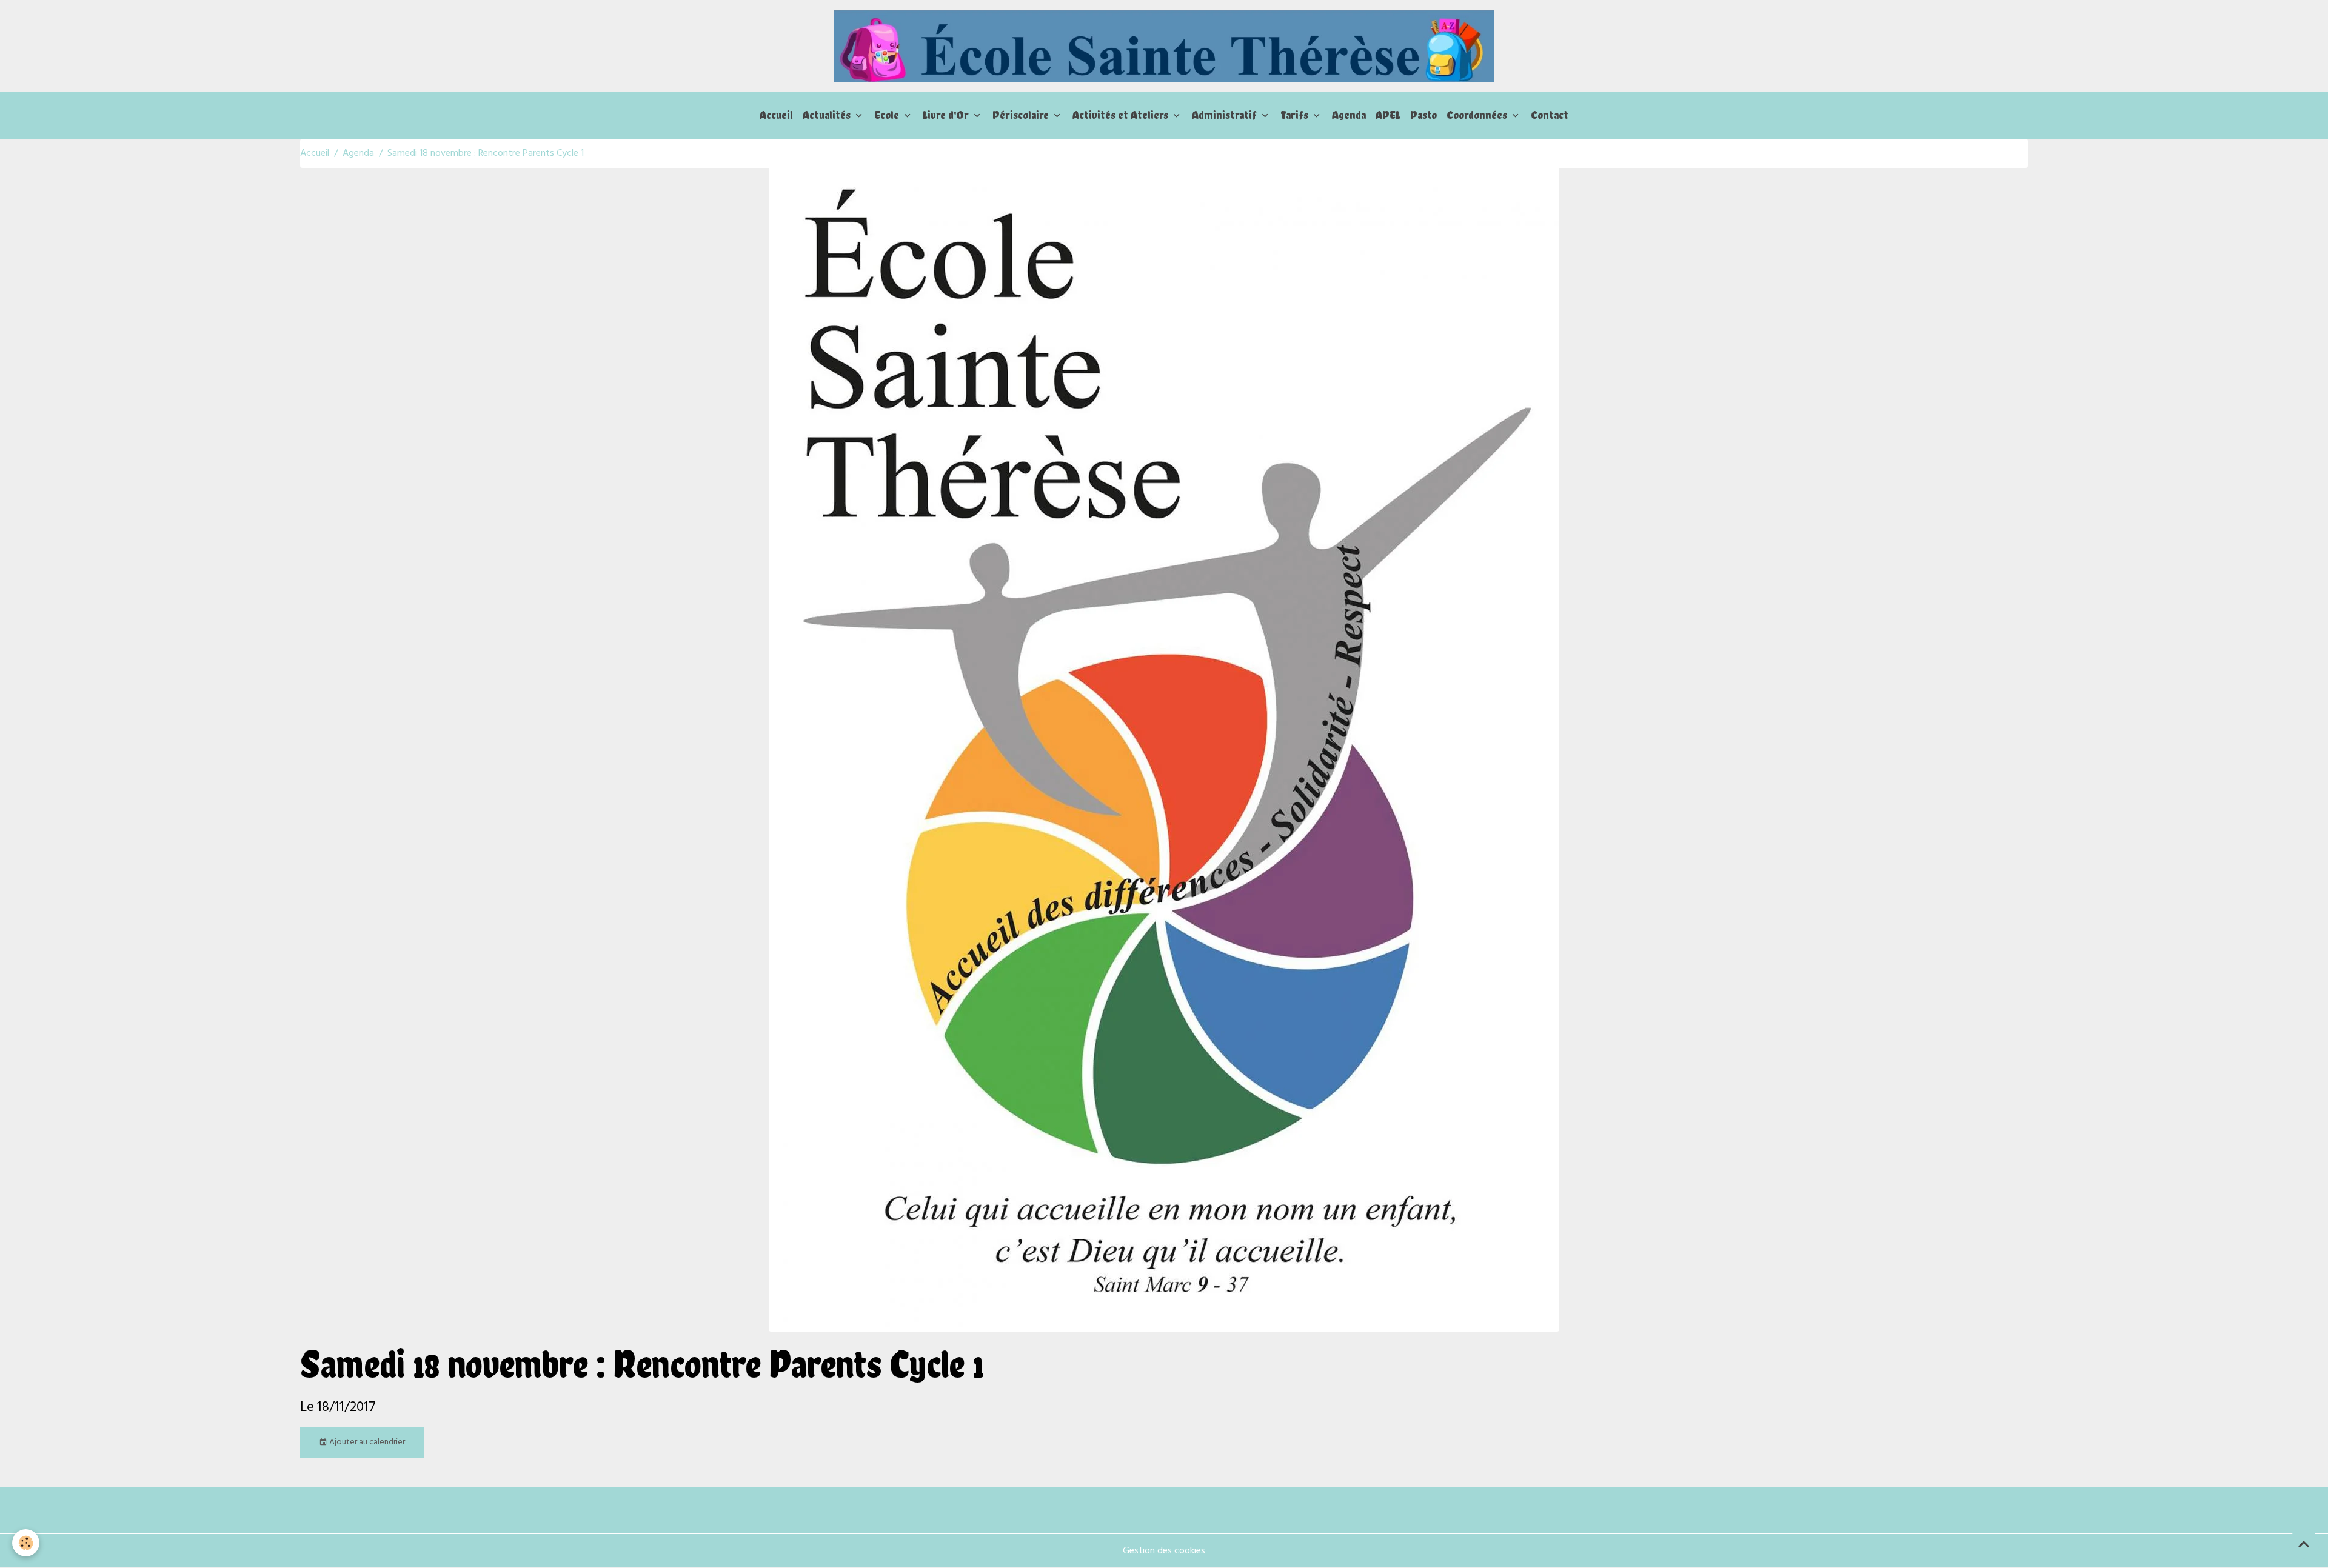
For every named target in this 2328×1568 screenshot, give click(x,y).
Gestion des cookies (1164, 1551)
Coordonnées (1478, 115)
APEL (1388, 115)
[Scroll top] (2304, 1544)
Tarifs (1296, 115)
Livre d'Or (947, 115)
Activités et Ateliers (1122, 115)
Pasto (1423, 115)
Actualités (828, 115)
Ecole (888, 115)
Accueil (776, 115)
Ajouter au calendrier (366, 1442)
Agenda (1349, 115)
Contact (1550, 115)
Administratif (1226, 115)
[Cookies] (26, 1543)
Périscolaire (1022, 115)
